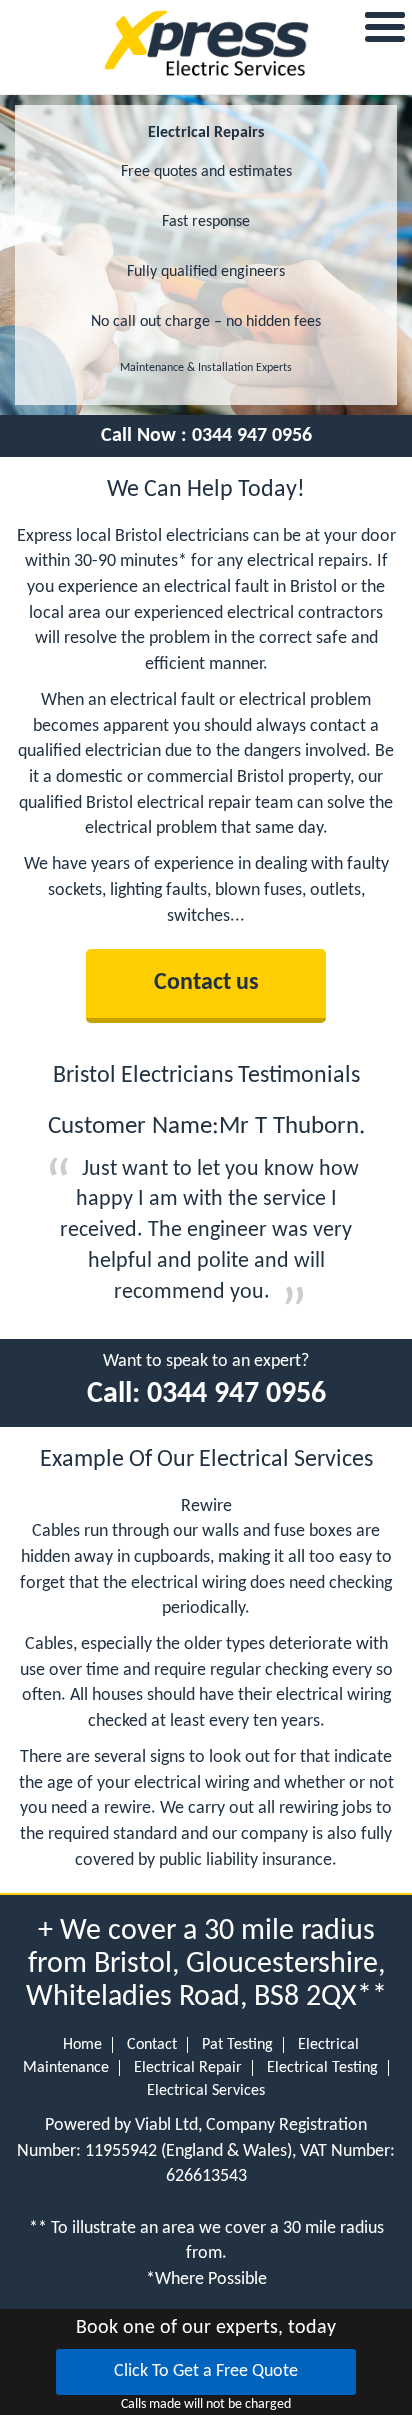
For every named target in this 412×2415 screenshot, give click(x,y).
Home (82, 2045)
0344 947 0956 (252, 436)
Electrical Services (206, 2091)
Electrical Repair (188, 2068)
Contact (152, 2045)
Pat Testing (237, 2045)
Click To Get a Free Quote (206, 2371)
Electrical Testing (322, 2068)
